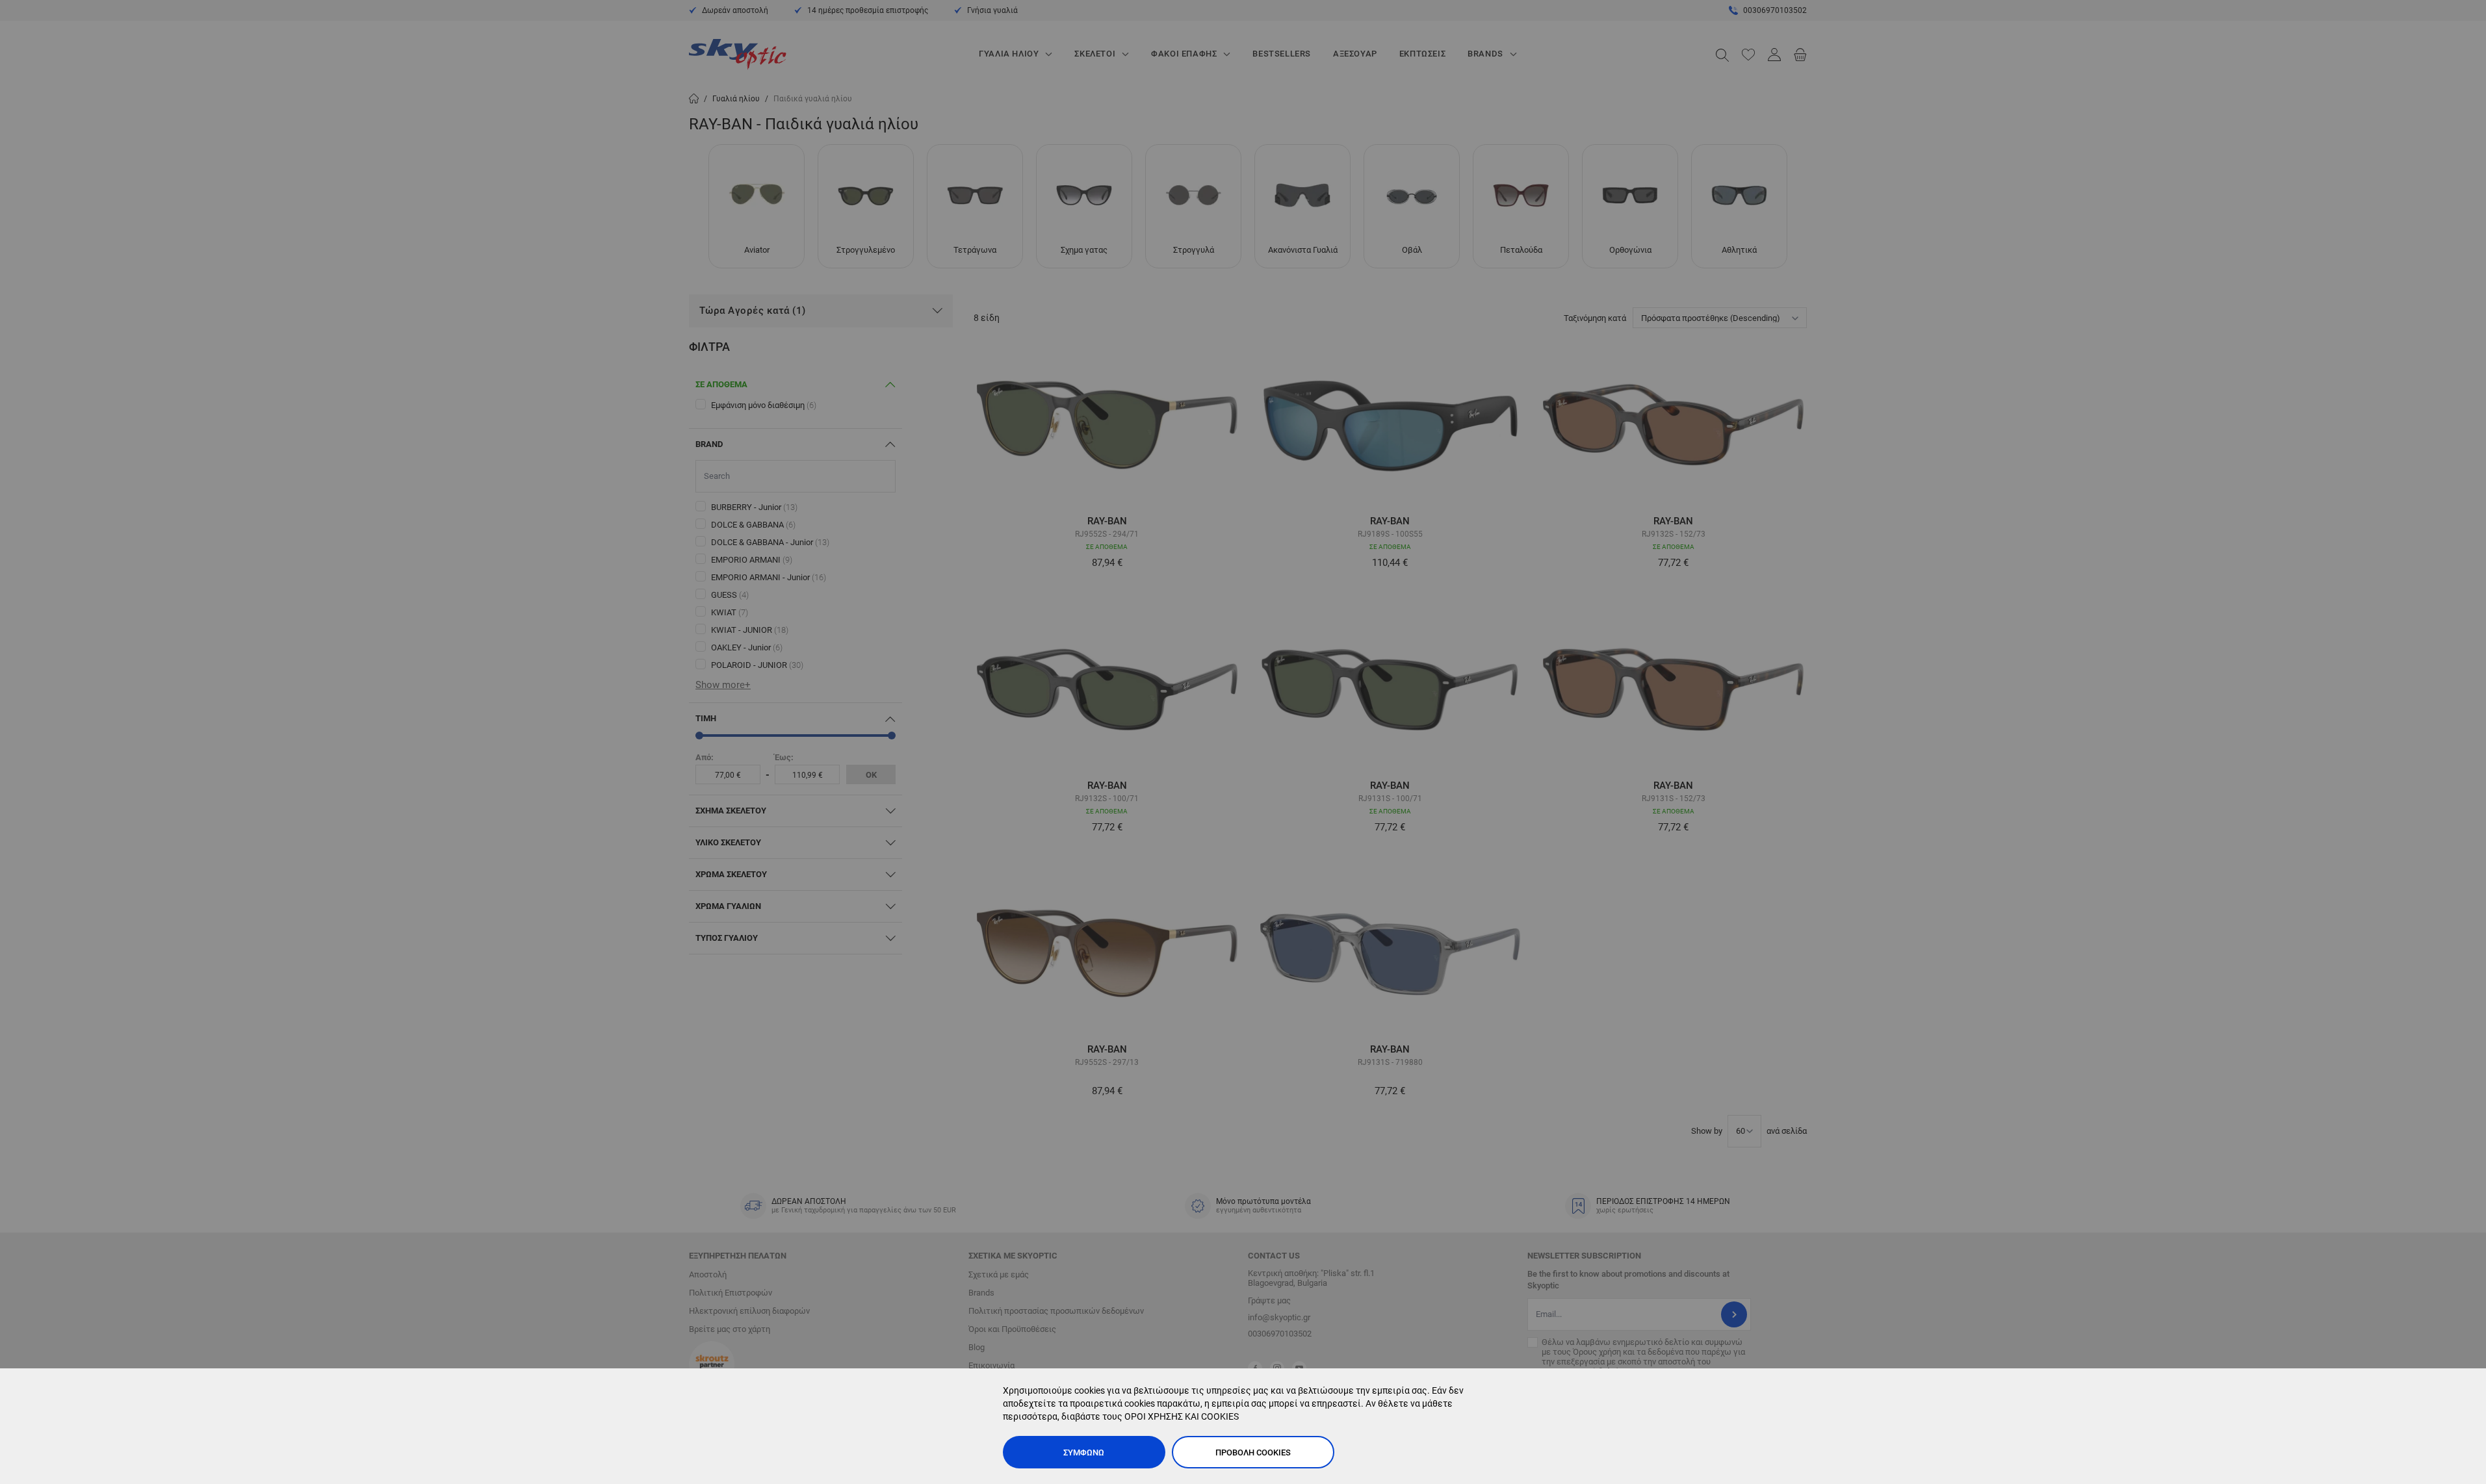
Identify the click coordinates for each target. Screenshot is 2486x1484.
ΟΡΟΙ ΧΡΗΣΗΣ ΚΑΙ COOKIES (1182, 1416)
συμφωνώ (1084, 1452)
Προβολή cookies (1253, 1452)
